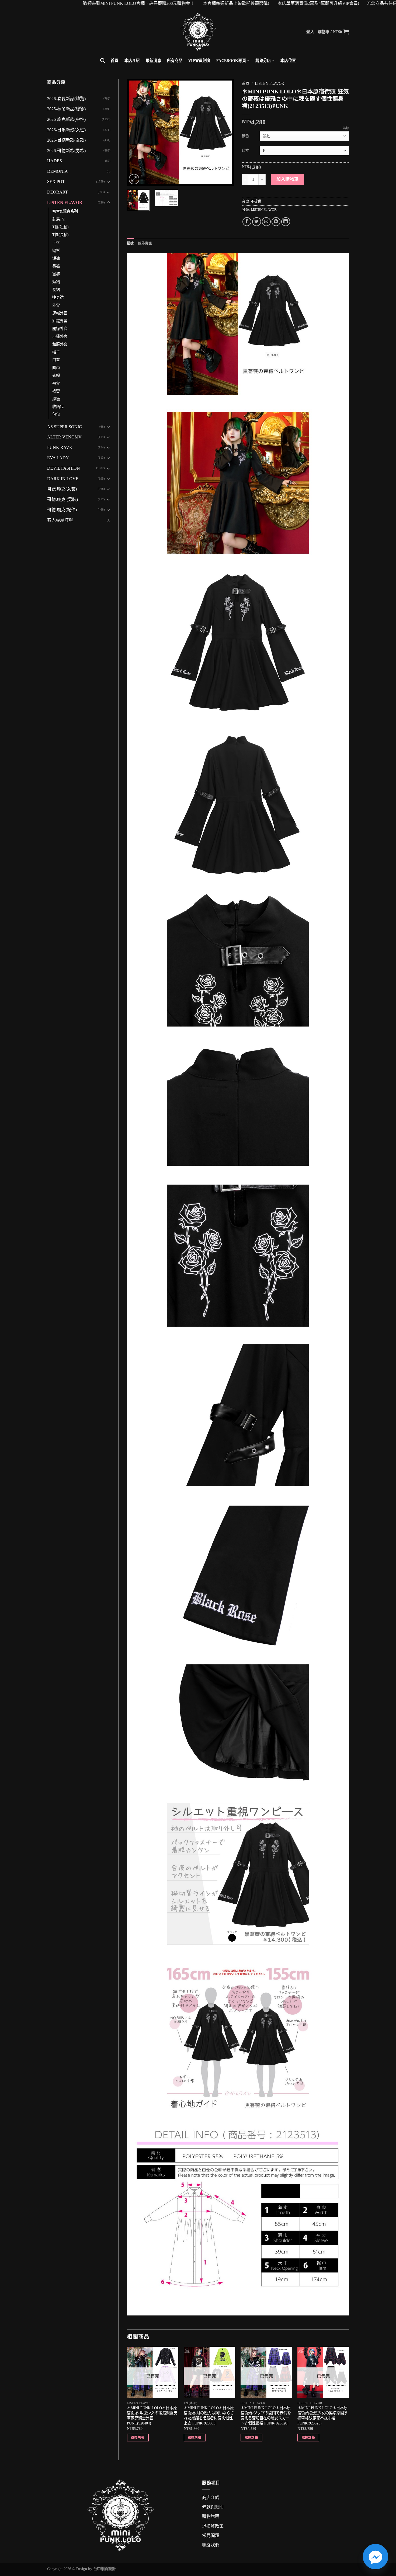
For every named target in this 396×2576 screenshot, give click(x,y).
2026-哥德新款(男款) (66, 151)
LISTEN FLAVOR (65, 203)
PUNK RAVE (60, 447)
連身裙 (58, 297)
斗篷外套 (60, 336)
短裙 (56, 282)
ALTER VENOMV (64, 437)
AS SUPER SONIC (65, 427)
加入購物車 (287, 179)
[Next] (225, 132)
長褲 (56, 266)
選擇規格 (138, 2437)
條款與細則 (213, 2507)
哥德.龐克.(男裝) (62, 499)
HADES (55, 161)
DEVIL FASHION (64, 468)
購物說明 (211, 2516)
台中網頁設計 (105, 2569)
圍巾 (56, 368)
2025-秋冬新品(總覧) (66, 109)
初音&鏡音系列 (65, 211)
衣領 (56, 375)
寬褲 (56, 274)
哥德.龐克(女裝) (62, 489)
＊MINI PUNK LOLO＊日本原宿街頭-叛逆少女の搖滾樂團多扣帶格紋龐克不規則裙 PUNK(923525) (323, 2415)
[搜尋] (103, 61)
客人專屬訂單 (60, 520)
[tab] (131, 243)
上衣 (56, 243)
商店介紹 (211, 2498)
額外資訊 (145, 243)
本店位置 (288, 61)
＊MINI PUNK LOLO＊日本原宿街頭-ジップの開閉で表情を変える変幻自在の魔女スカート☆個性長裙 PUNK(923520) (266, 2415)
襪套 (56, 391)
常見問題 (211, 2535)
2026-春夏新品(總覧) (66, 99)
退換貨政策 (213, 2526)
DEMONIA (58, 171)
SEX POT (56, 182)
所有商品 (175, 61)
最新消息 (153, 61)
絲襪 (56, 399)
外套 (56, 305)
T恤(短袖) (60, 227)
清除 (346, 128)
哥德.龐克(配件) (62, 510)
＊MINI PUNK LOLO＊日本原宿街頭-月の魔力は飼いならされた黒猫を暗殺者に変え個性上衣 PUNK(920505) (209, 2415)
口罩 (56, 360)
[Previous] (136, 132)
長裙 (56, 290)
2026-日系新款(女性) (66, 130)
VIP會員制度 (199, 61)
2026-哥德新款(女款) (66, 140)
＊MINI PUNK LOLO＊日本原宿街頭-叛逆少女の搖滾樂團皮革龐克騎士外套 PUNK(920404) (152, 2415)
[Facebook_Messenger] (376, 2557)
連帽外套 (60, 313)
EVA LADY (58, 458)
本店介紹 (132, 61)
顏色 (245, 136)
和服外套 (60, 344)
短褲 (56, 258)
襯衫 (56, 251)
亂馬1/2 (58, 219)
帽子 (56, 352)
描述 (131, 243)
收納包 (58, 407)
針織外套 (60, 321)
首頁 (115, 61)
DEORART (58, 192)
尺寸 (245, 150)
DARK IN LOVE (63, 479)
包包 (56, 414)
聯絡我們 (211, 2545)
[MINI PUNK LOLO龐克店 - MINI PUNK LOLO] (198, 32)
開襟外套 (60, 329)
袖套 (56, 383)
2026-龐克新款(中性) (66, 119)
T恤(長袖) (60, 235)
